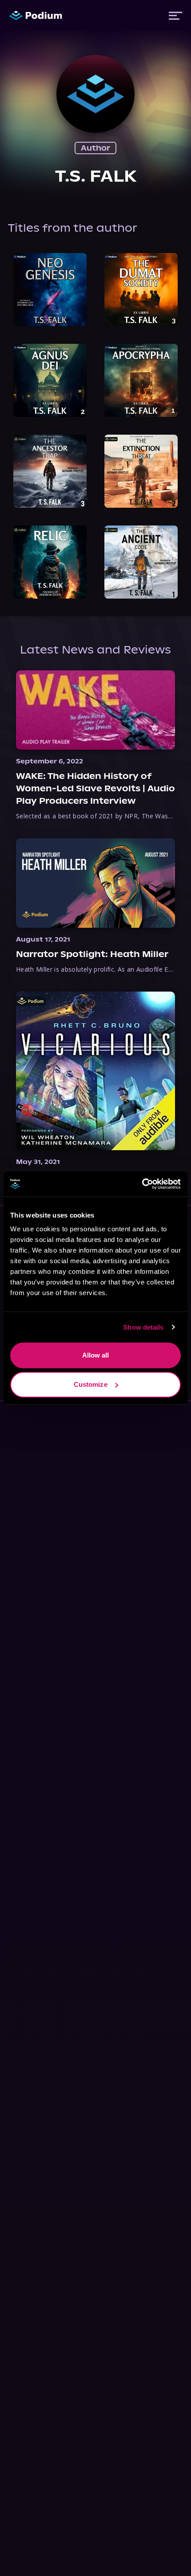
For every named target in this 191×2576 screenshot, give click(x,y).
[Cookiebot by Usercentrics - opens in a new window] (142, 1184)
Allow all (96, 1355)
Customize (91, 1384)
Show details (143, 1327)
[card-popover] (50, 290)
